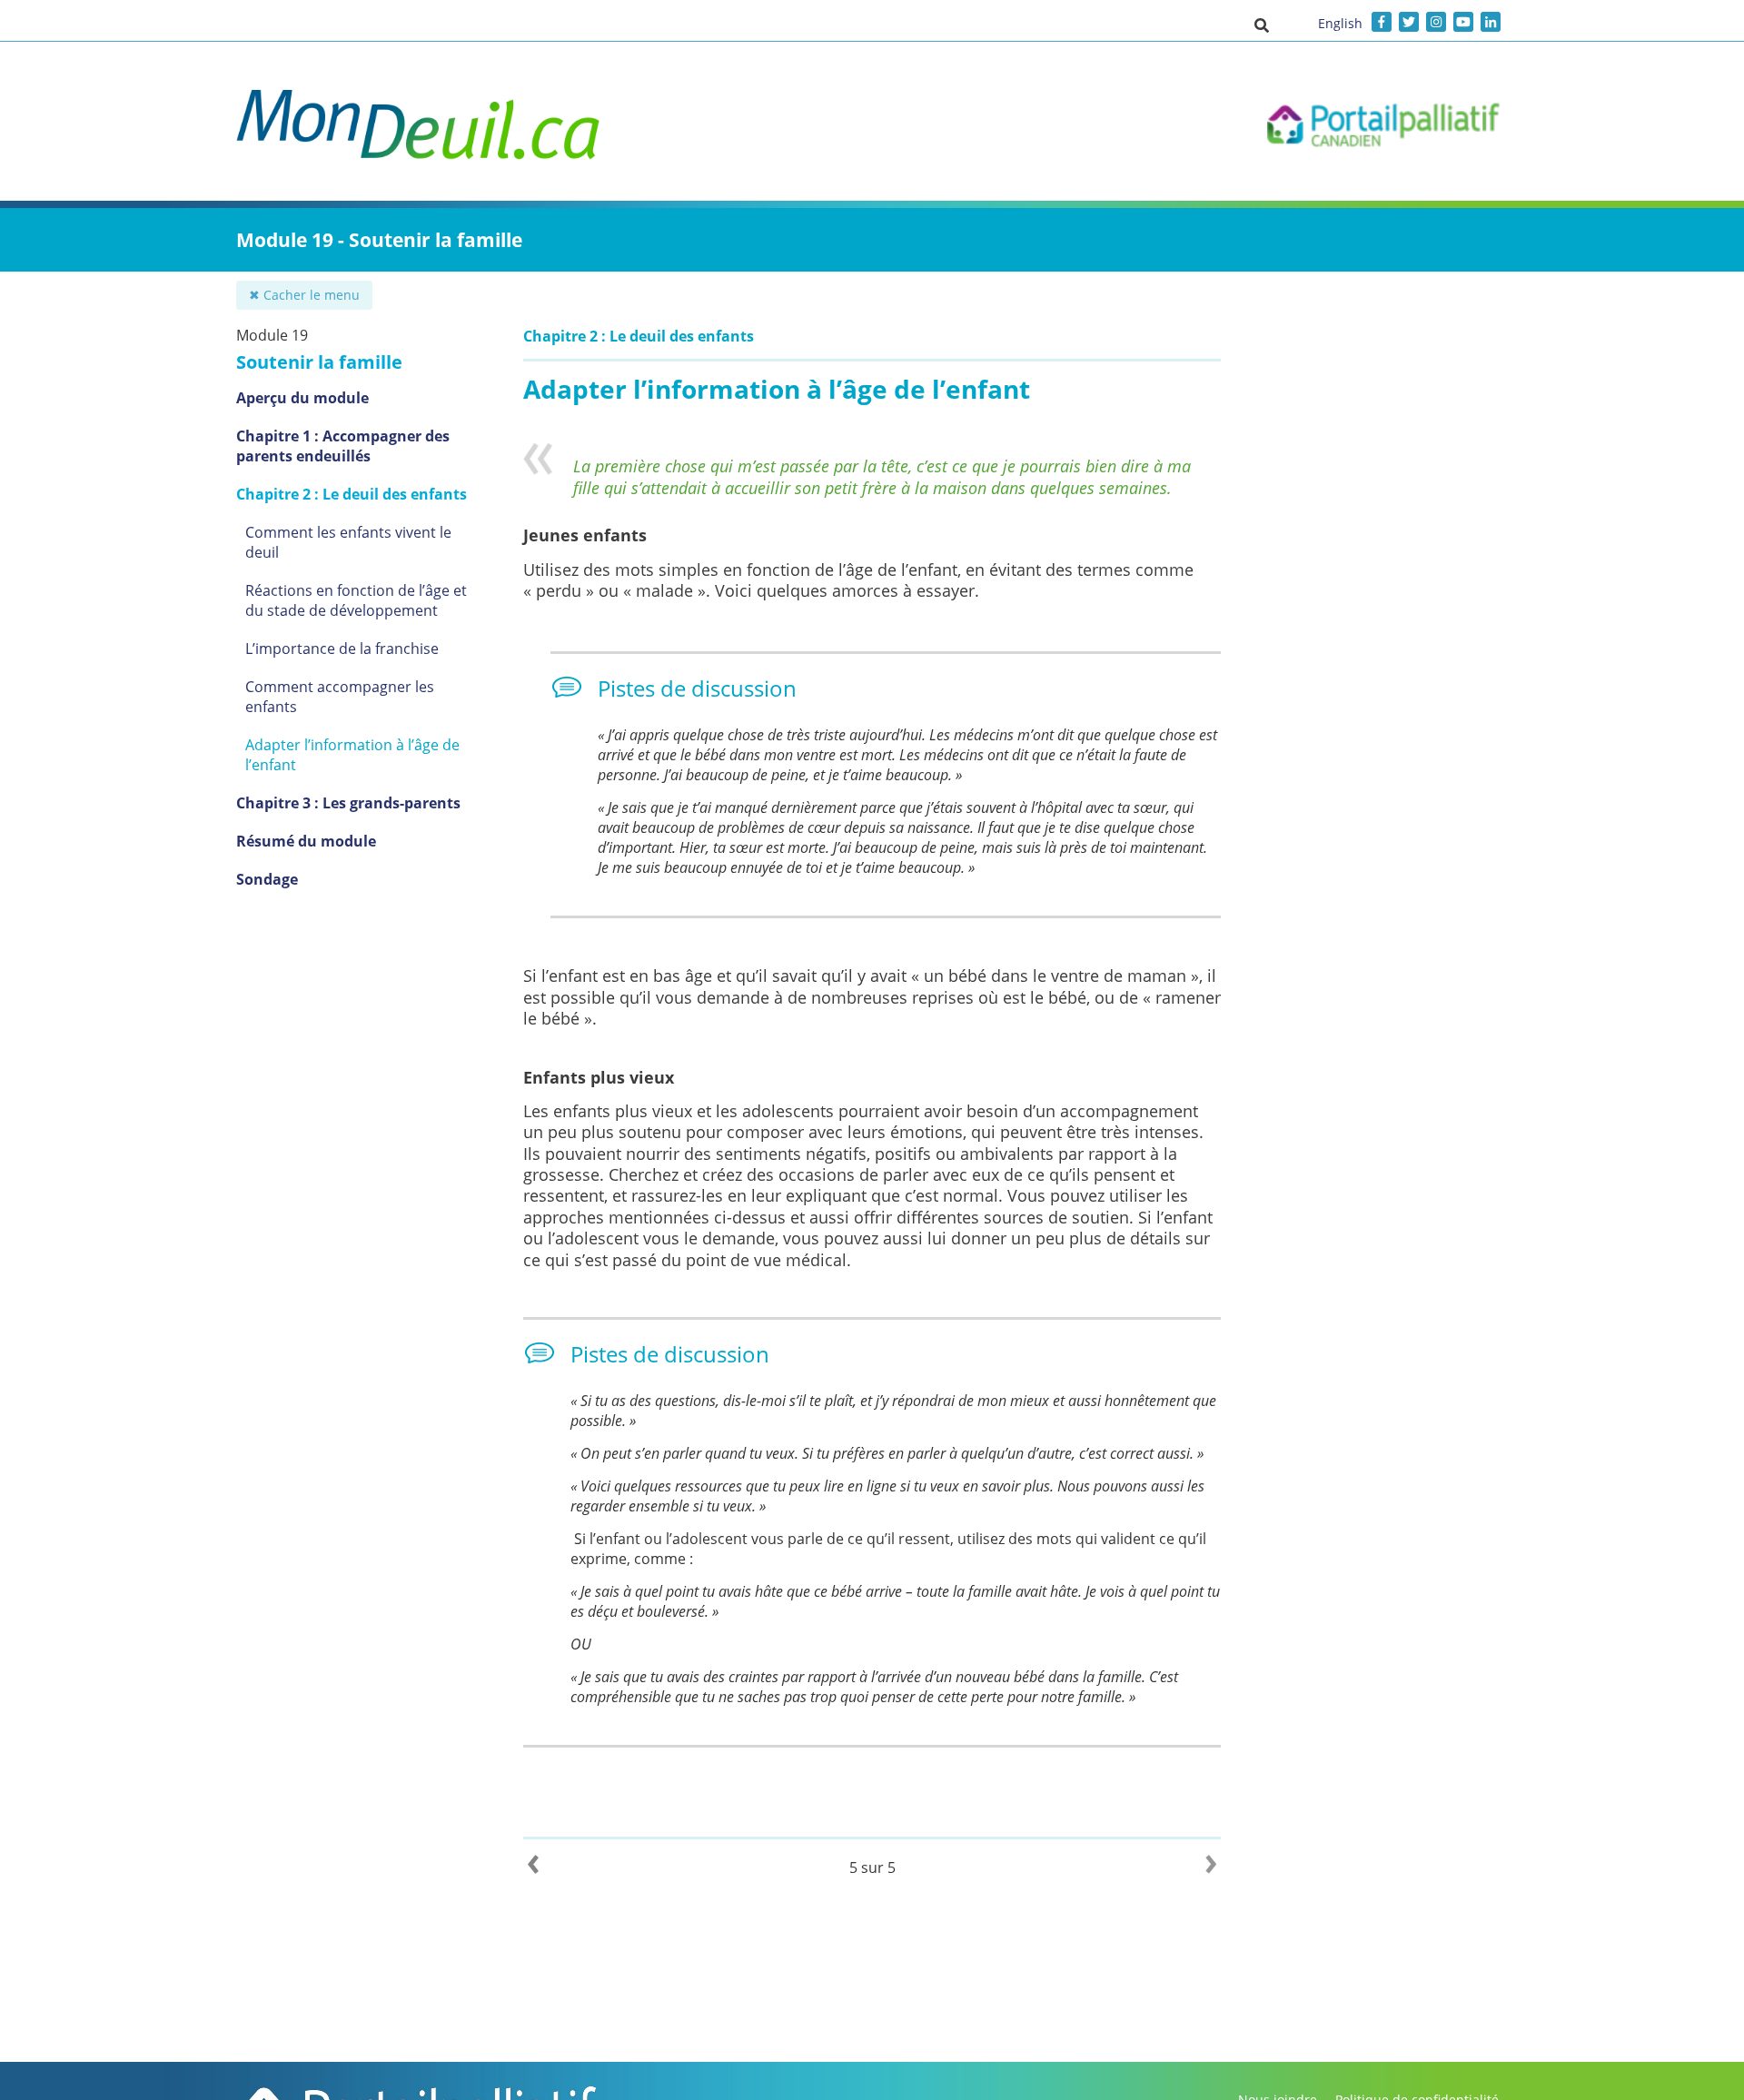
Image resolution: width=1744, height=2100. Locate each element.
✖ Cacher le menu (304, 295)
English (1340, 23)
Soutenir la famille (319, 362)
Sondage (267, 879)
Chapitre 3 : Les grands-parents (348, 803)
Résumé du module (306, 841)
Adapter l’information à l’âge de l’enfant (352, 755)
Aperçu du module (302, 398)
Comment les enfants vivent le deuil (348, 542)
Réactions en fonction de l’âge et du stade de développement (356, 600)
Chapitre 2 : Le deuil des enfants (352, 494)
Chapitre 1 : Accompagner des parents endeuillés (343, 446)
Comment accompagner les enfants (340, 697)
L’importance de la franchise (342, 649)
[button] (1262, 25)
